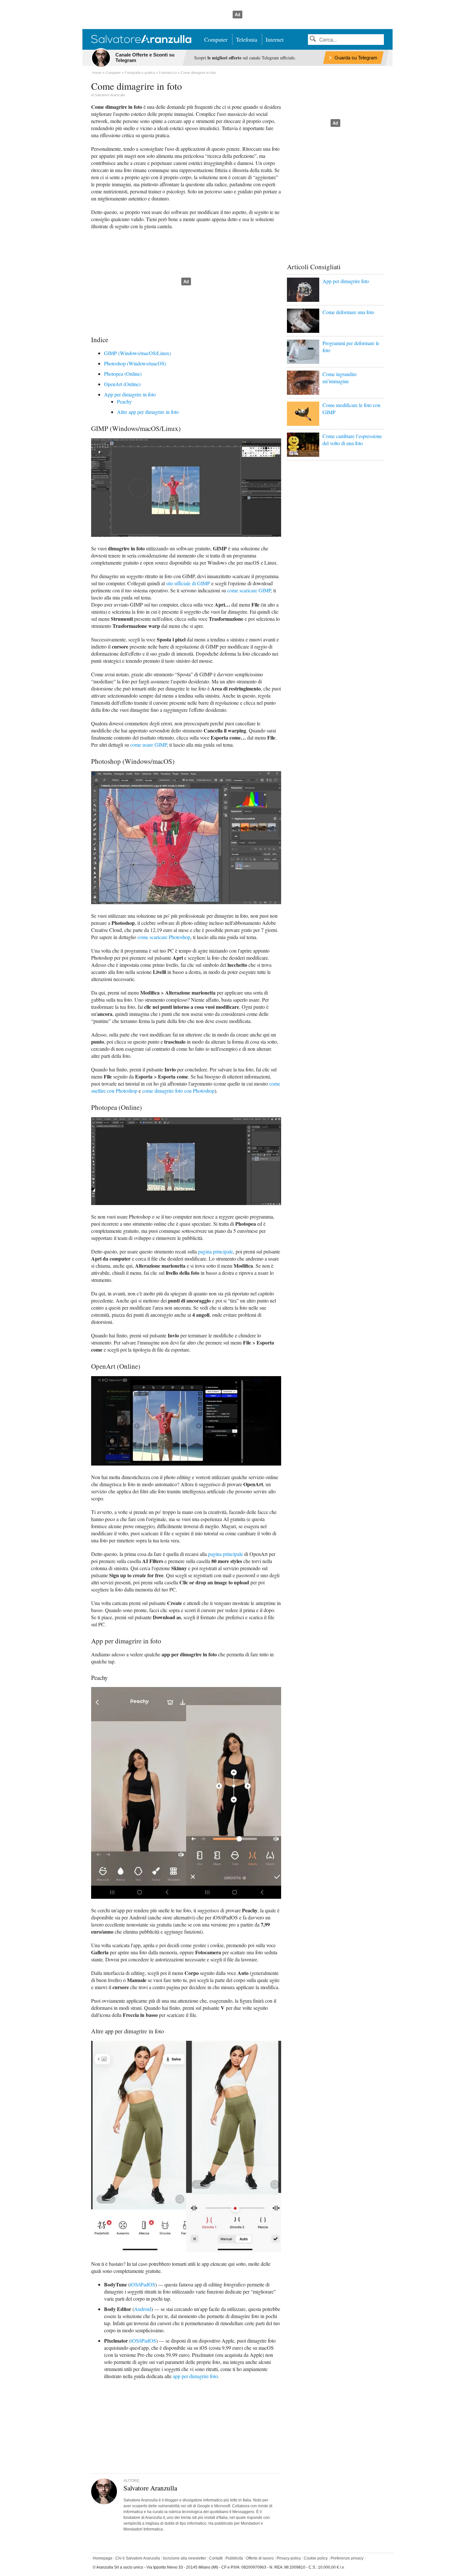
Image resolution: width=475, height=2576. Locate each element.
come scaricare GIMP (249, 590)
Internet (275, 39)
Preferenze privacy (347, 2558)
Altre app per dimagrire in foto (148, 412)
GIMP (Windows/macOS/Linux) (137, 353)
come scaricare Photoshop (164, 937)
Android (143, 2309)
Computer (216, 39)
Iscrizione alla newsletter (185, 2558)
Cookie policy (316, 2558)
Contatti (216, 2558)
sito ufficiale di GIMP (188, 583)
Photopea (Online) (123, 374)
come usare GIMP (148, 745)
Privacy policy (289, 2558)
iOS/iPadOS (142, 2284)
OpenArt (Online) (122, 384)
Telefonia (247, 39)
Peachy (124, 401)
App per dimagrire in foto (130, 394)
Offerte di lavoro (260, 2558)
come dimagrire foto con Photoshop (178, 1091)
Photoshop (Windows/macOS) (135, 363)
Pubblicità (234, 2558)
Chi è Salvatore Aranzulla (138, 2558)
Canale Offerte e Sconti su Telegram (145, 57)
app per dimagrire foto (195, 2376)
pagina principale (216, 1251)
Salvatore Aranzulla (110, 95)
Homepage (103, 2558)
